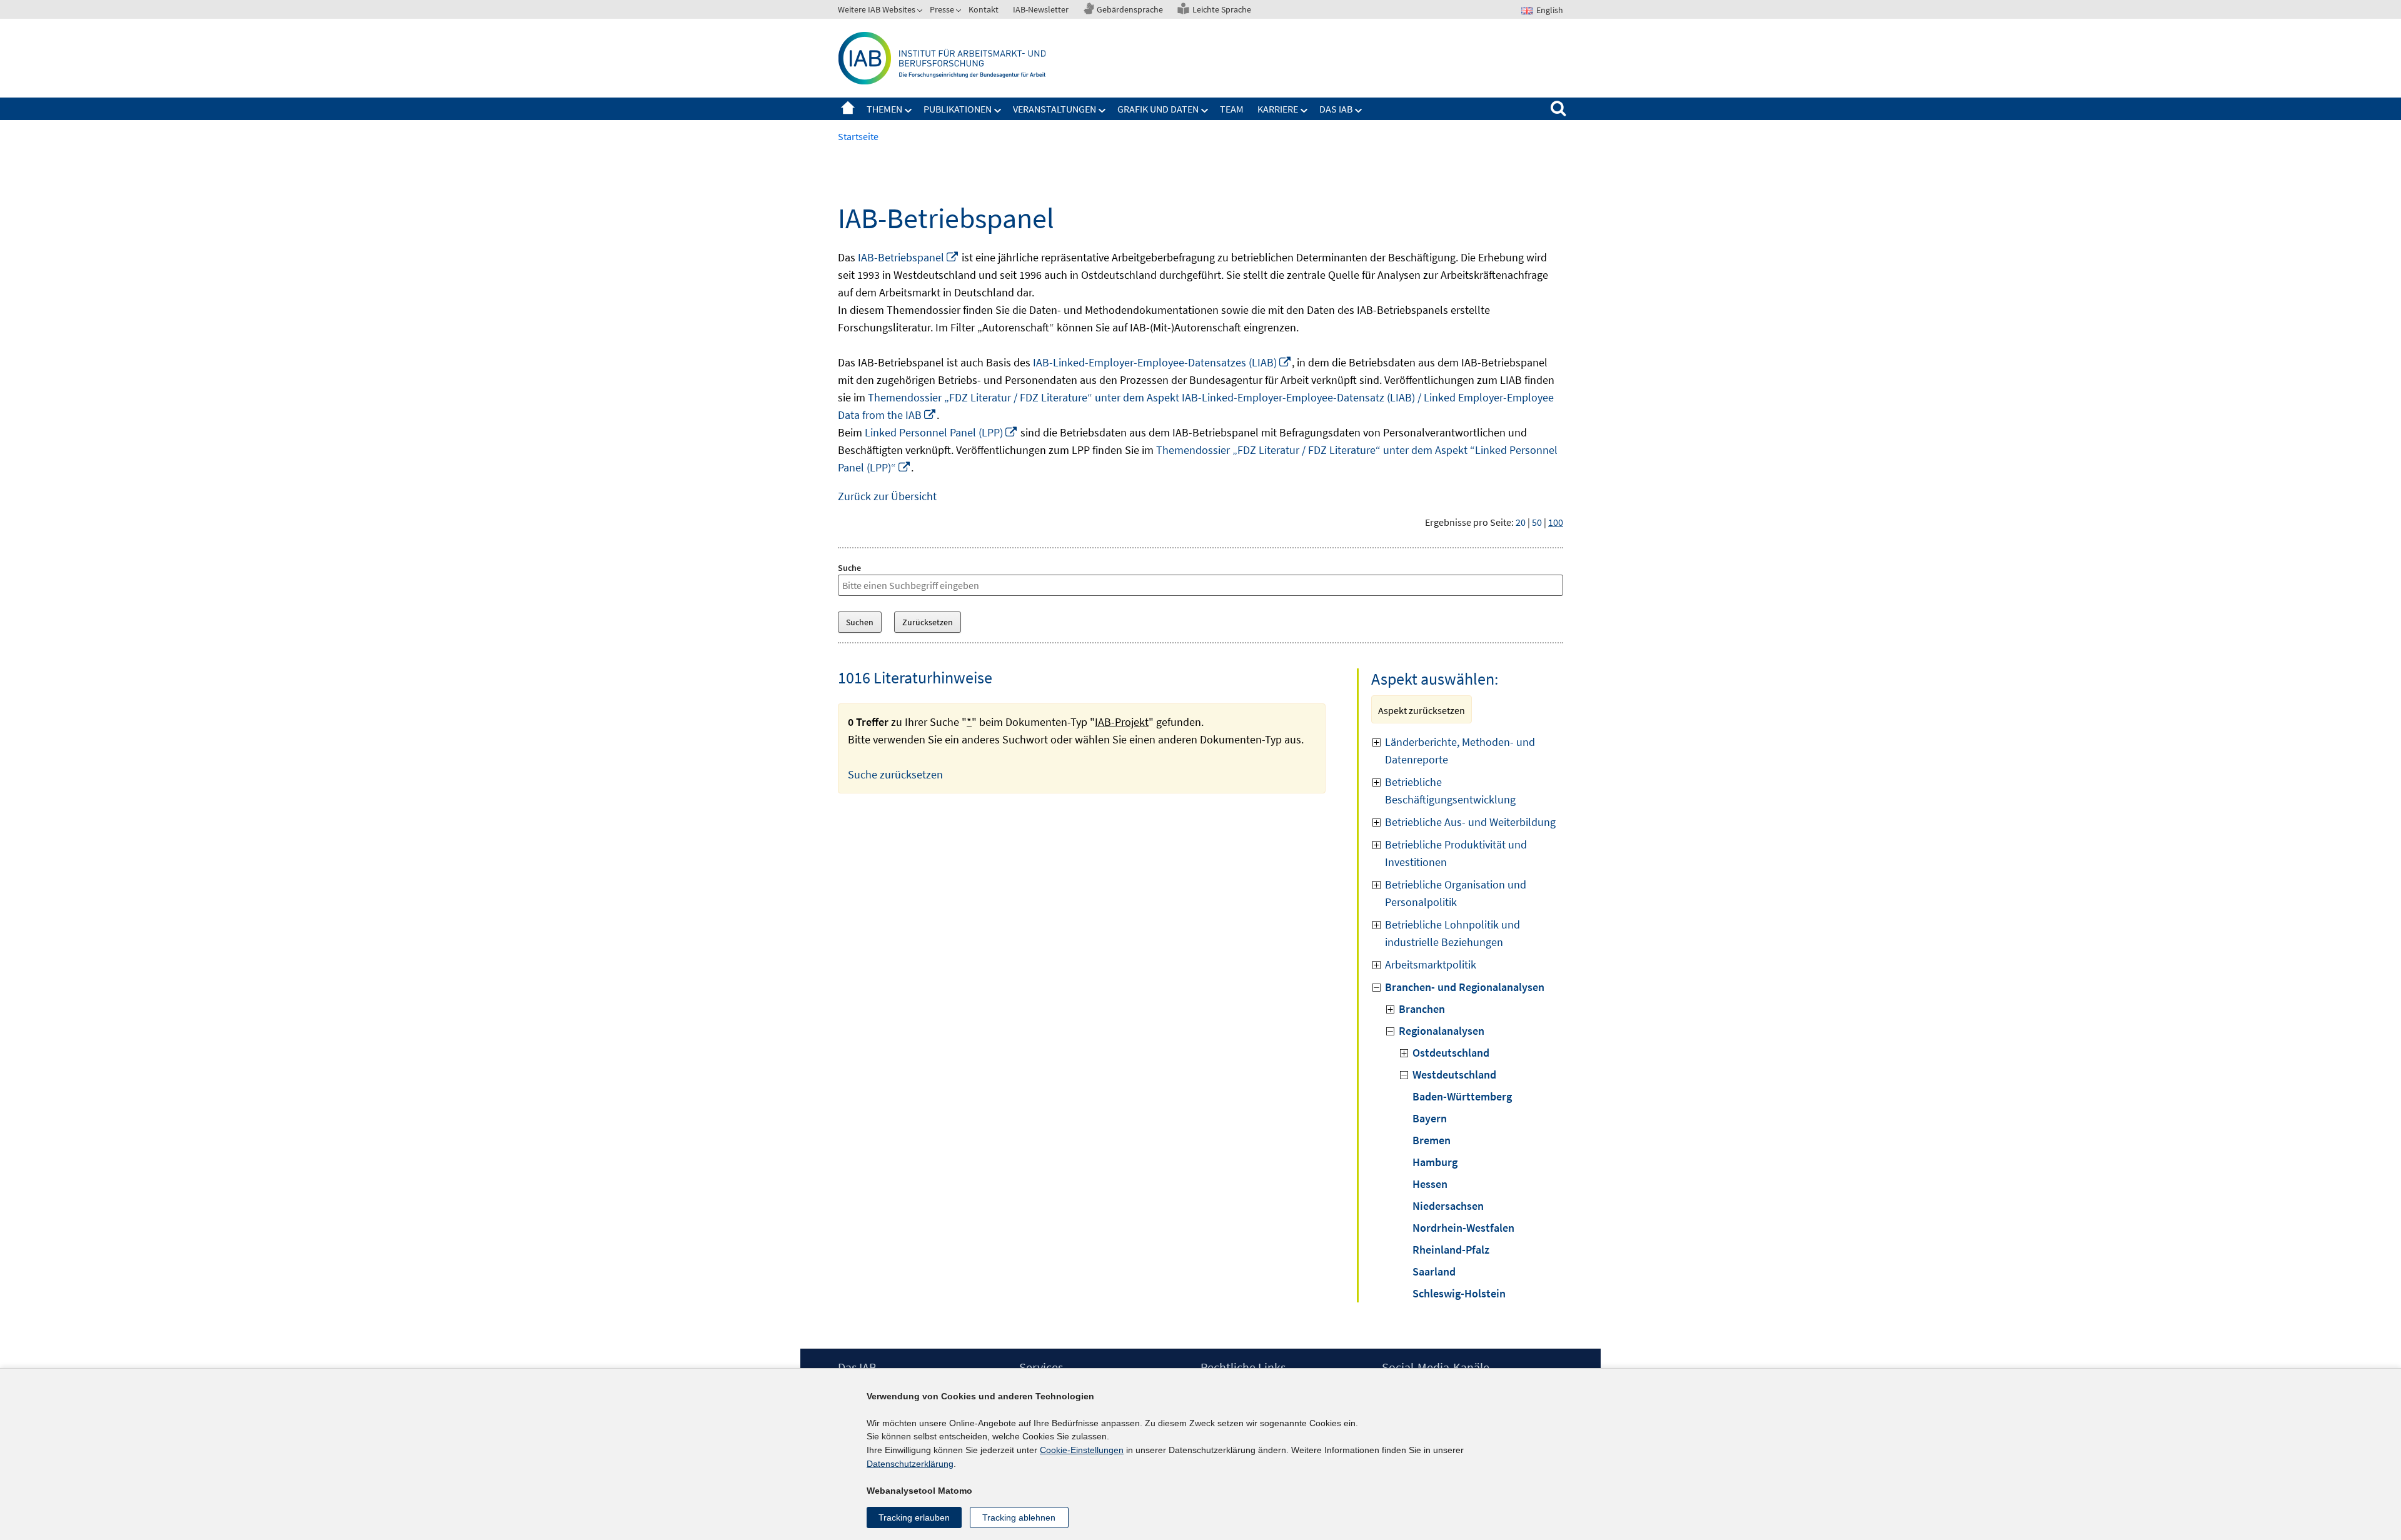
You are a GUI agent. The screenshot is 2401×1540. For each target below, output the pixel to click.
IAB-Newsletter (1041, 9)
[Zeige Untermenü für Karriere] (1304, 111)
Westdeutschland (1454, 1074)
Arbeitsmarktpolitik (1431, 964)
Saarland (1434, 1271)
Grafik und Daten (1158, 109)
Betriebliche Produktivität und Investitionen (1456, 853)
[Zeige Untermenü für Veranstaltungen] (1102, 111)
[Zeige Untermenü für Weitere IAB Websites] (921, 12)
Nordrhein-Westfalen (1463, 1228)
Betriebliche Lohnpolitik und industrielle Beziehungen (1452, 933)
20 (1521, 522)
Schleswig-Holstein (1459, 1293)
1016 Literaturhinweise (915, 677)
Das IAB (1336, 109)
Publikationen (958, 109)
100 (1556, 522)
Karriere (1278, 109)
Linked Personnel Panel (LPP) (941, 432)
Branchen (1422, 1009)
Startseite (848, 109)
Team (1232, 109)
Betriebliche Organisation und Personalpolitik (1456, 893)
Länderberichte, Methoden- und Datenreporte (1460, 751)
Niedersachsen (1448, 1206)
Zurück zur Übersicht (887, 496)
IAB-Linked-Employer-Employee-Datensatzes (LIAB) (1162, 362)
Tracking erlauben (914, 1517)
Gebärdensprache (1130, 9)
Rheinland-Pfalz (1451, 1250)
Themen (884, 109)
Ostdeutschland (1451, 1053)
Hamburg (1435, 1162)
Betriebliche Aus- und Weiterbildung (1470, 822)
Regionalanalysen (1442, 1031)
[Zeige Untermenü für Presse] (960, 12)
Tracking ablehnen (1019, 1517)
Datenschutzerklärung (910, 1464)
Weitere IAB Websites (877, 9)
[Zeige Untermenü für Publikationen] (998, 111)
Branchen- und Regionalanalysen (1465, 987)
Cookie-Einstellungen (1082, 1450)
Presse (942, 9)
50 (1537, 522)
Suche (849, 568)
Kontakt (984, 9)
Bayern (1430, 1118)
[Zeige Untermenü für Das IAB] (1359, 111)
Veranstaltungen (1055, 109)
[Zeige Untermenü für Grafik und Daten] (1205, 111)
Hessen (1430, 1184)
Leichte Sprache (1222, 9)
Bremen (1432, 1140)
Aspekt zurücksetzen (1422, 710)
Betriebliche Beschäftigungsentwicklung (1450, 791)
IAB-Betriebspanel (909, 257)
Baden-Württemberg (1462, 1096)
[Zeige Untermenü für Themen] (909, 111)
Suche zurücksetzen (895, 774)
